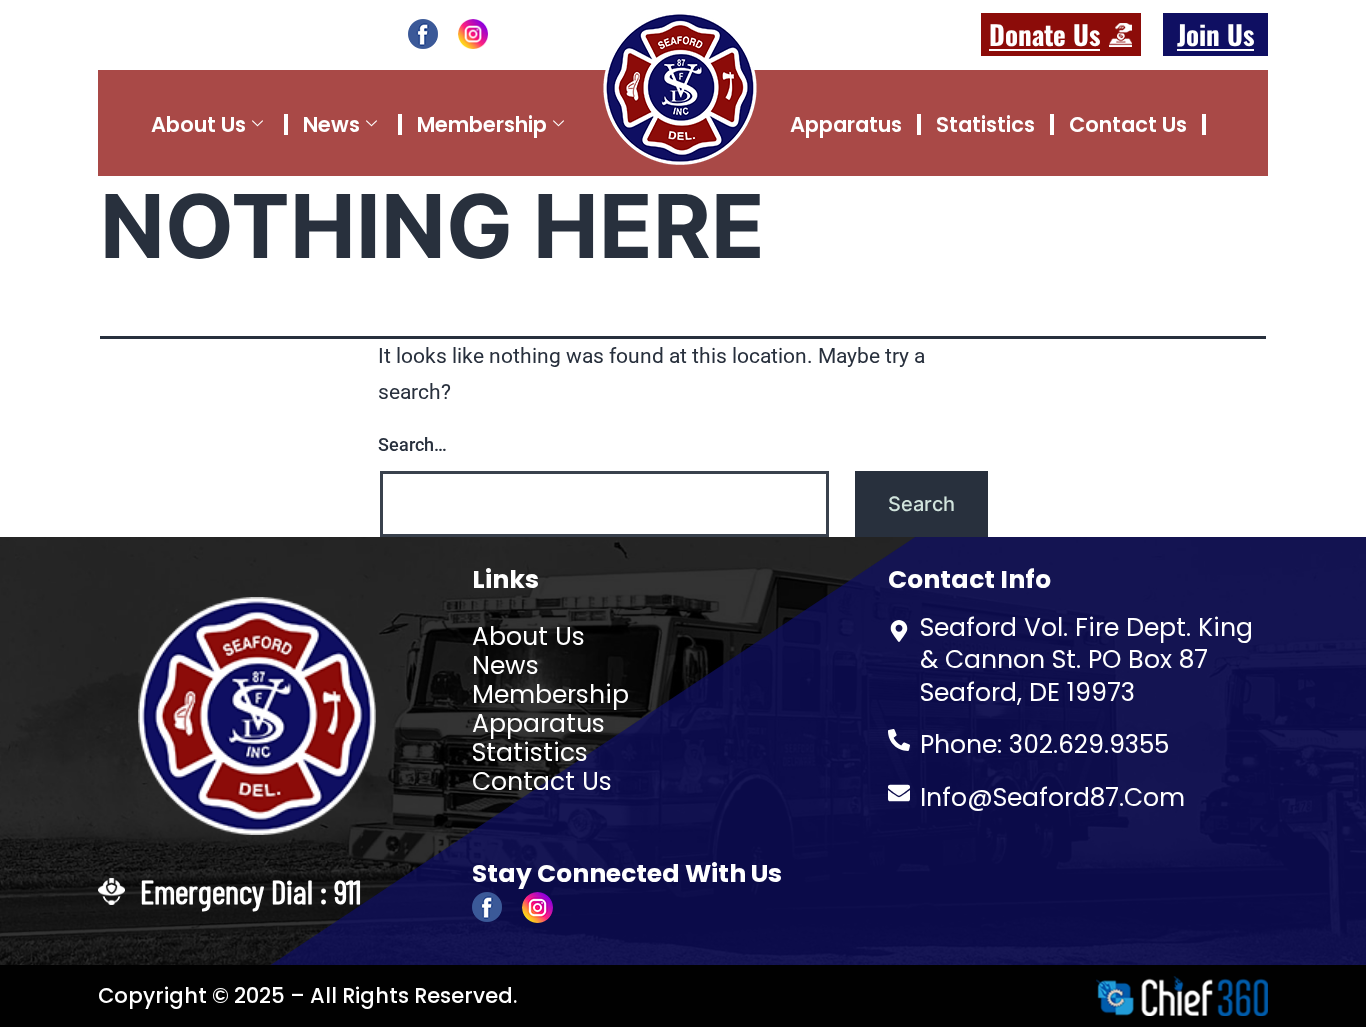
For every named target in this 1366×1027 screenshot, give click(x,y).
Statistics (985, 124)
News (331, 124)
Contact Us (1128, 124)
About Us (198, 124)
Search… (412, 444)
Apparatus (846, 124)
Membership (482, 124)
